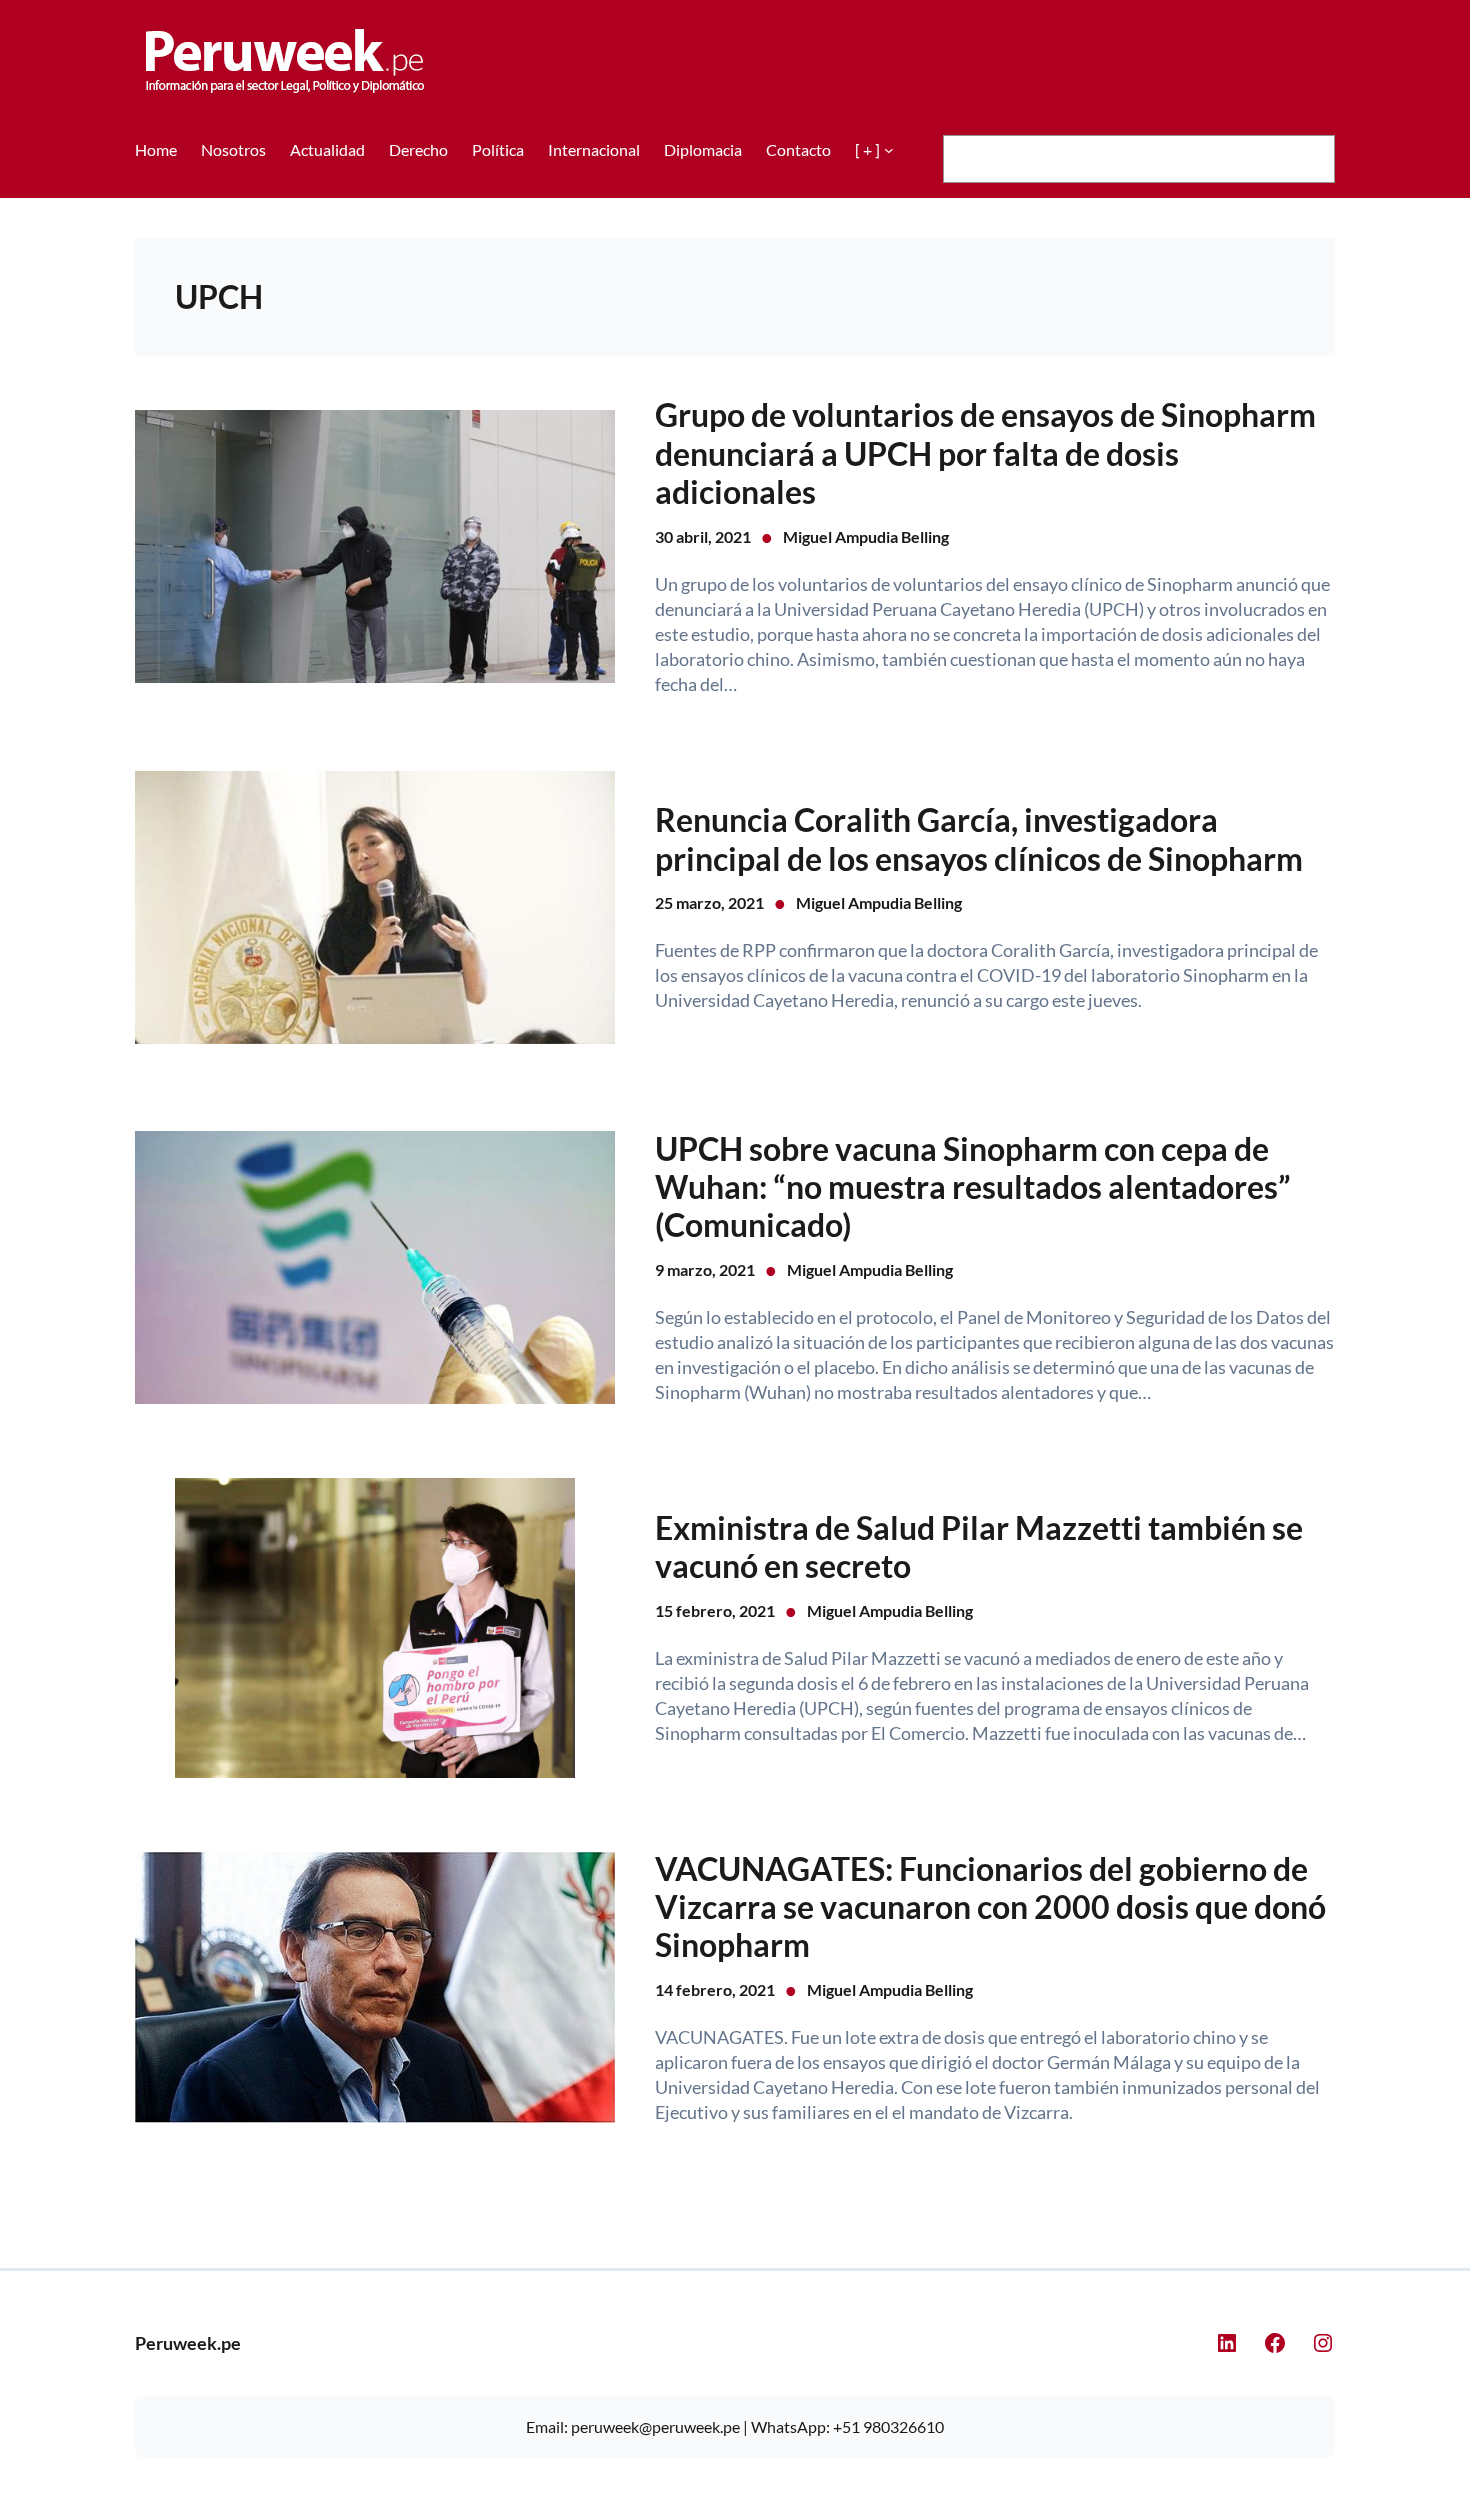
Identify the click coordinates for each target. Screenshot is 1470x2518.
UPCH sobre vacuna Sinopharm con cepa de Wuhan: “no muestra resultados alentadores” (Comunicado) (973, 1187)
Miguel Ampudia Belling (866, 536)
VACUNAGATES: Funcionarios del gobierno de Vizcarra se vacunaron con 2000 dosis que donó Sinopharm (990, 1907)
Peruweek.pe (188, 2343)
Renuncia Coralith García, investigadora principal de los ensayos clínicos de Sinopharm (979, 839)
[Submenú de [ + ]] (889, 150)
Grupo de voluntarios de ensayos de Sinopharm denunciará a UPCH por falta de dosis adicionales (985, 453)
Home (156, 149)
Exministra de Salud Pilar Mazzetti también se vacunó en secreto (979, 1547)
